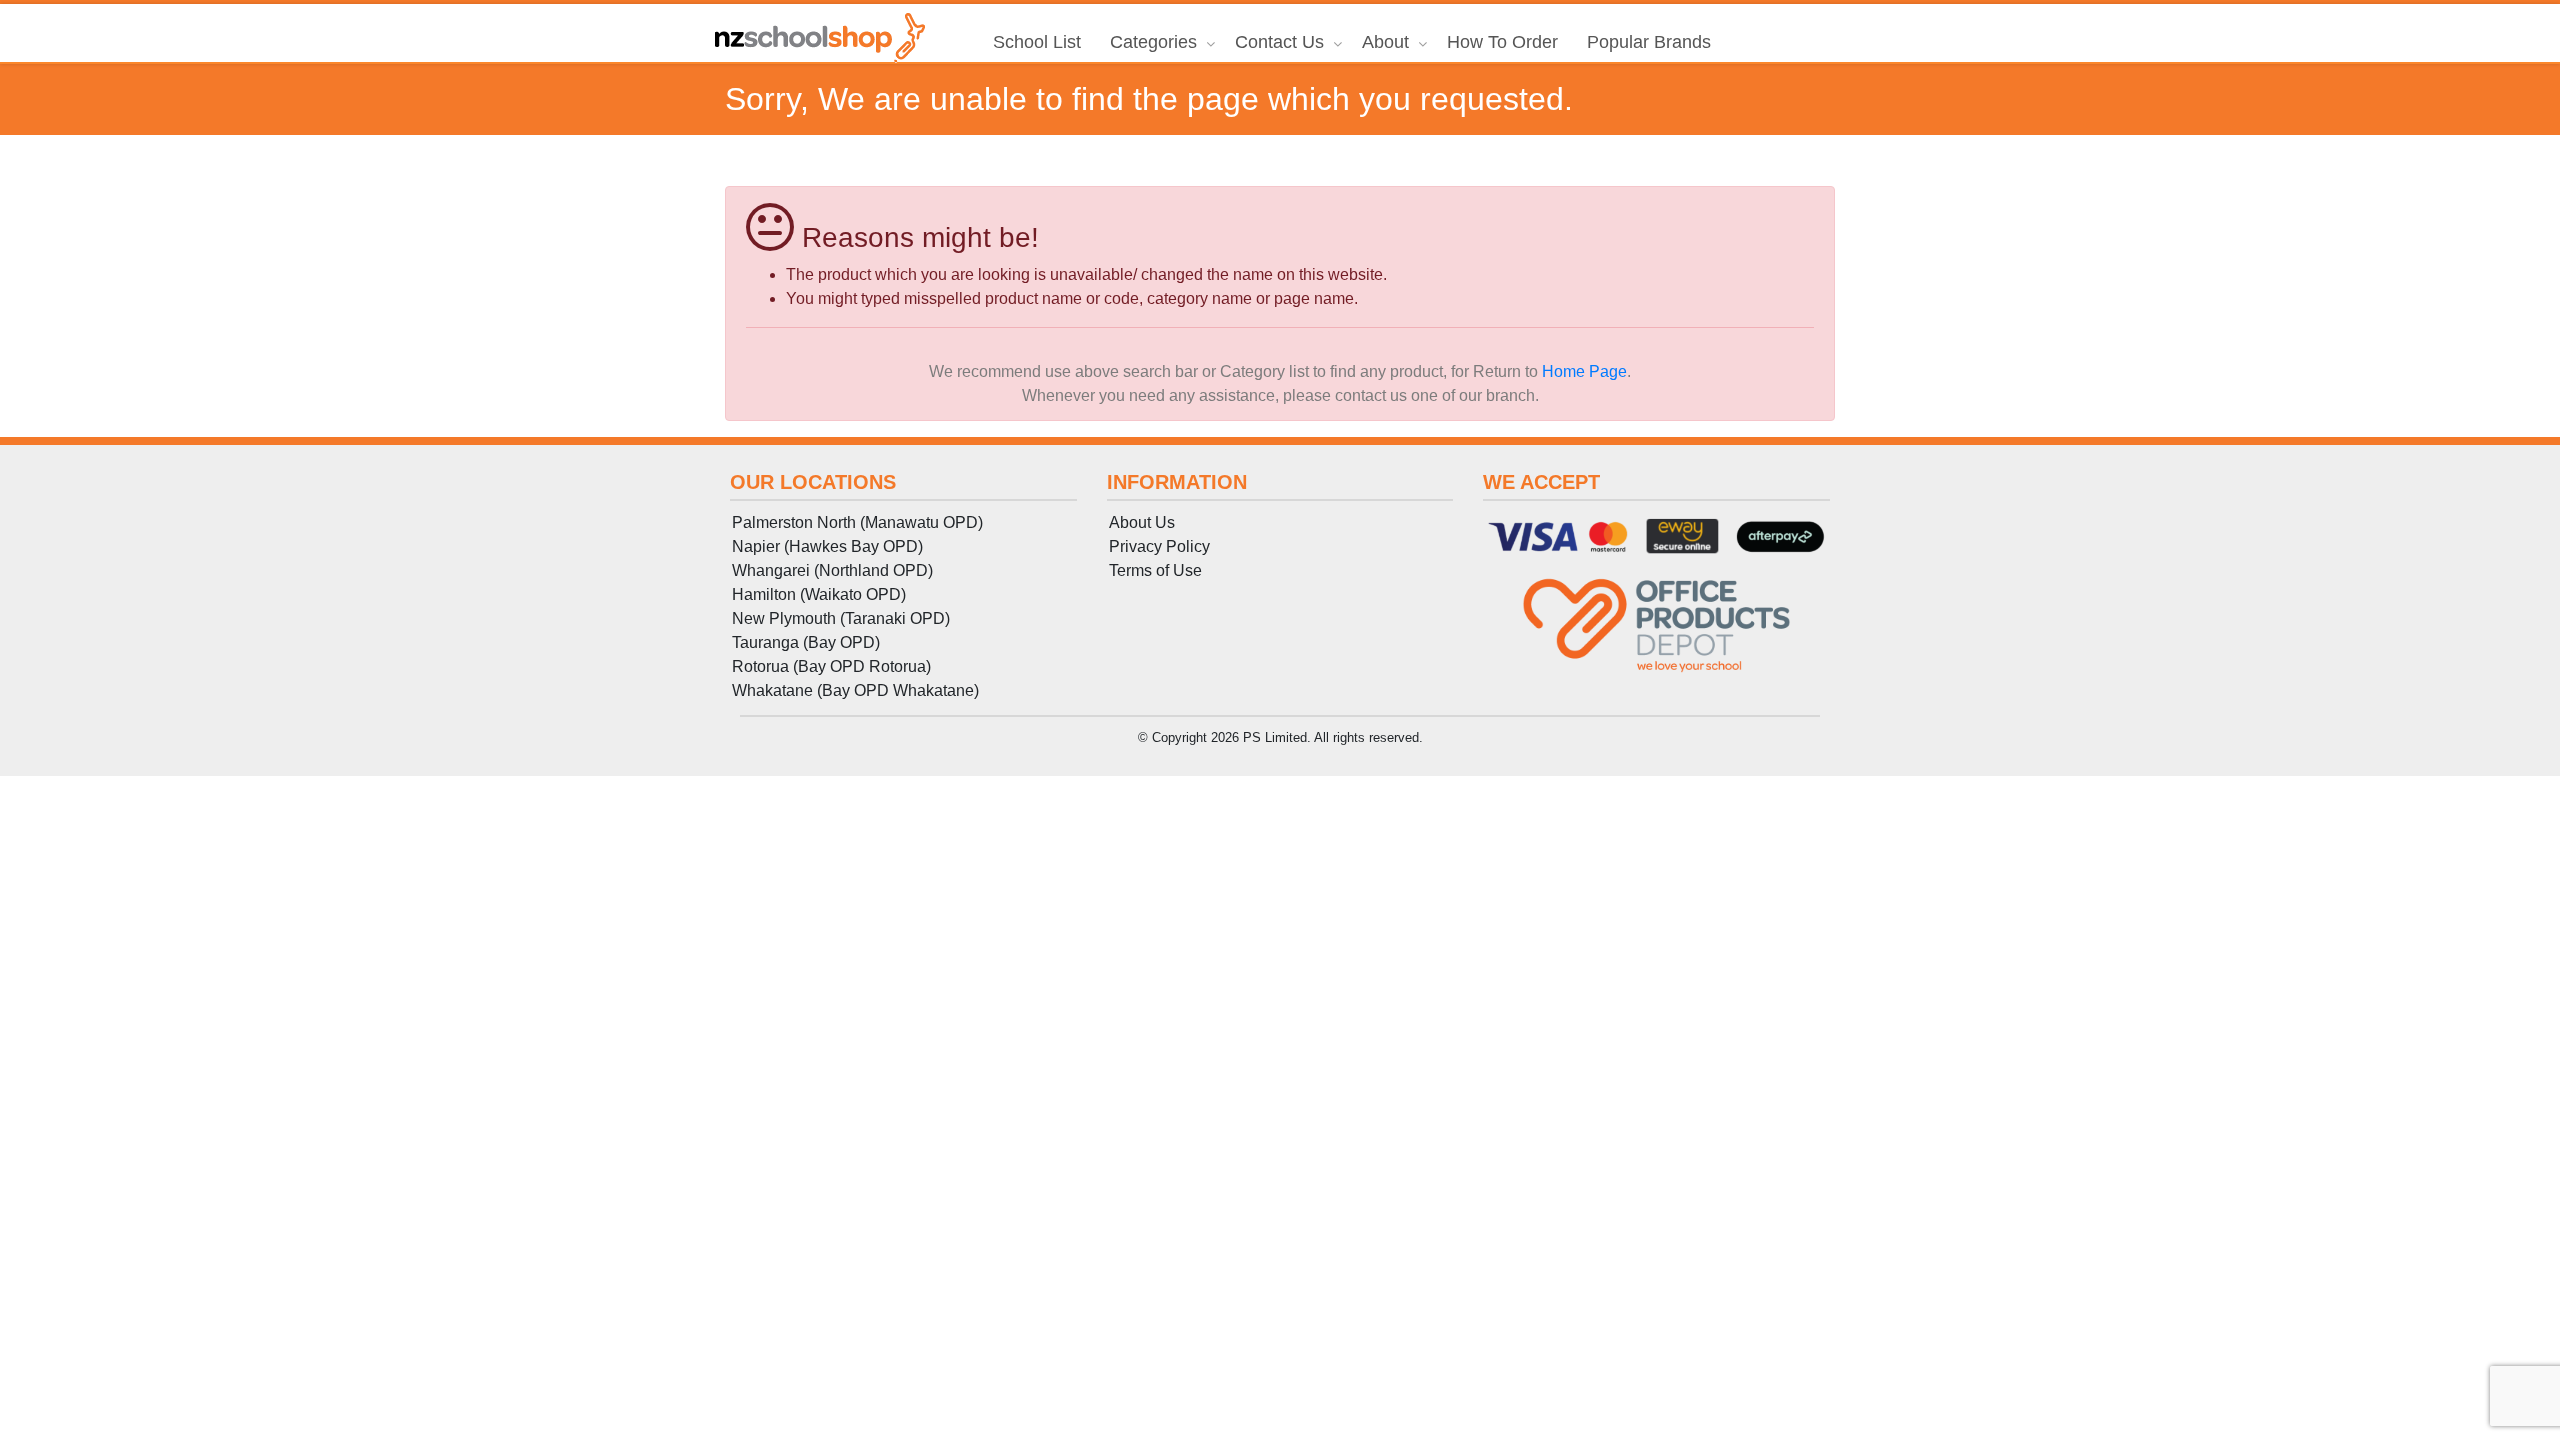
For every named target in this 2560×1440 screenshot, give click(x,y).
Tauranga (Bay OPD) (806, 642)
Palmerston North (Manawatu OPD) (857, 522)
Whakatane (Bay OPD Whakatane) (855, 690)
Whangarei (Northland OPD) (832, 570)
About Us (1142, 522)
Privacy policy (1159, 546)
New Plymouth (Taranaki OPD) (841, 618)
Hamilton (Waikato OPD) (819, 594)
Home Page (1584, 371)
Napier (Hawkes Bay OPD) (827, 546)
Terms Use (1155, 570)
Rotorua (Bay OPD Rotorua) (831, 666)
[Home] (820, 38)
